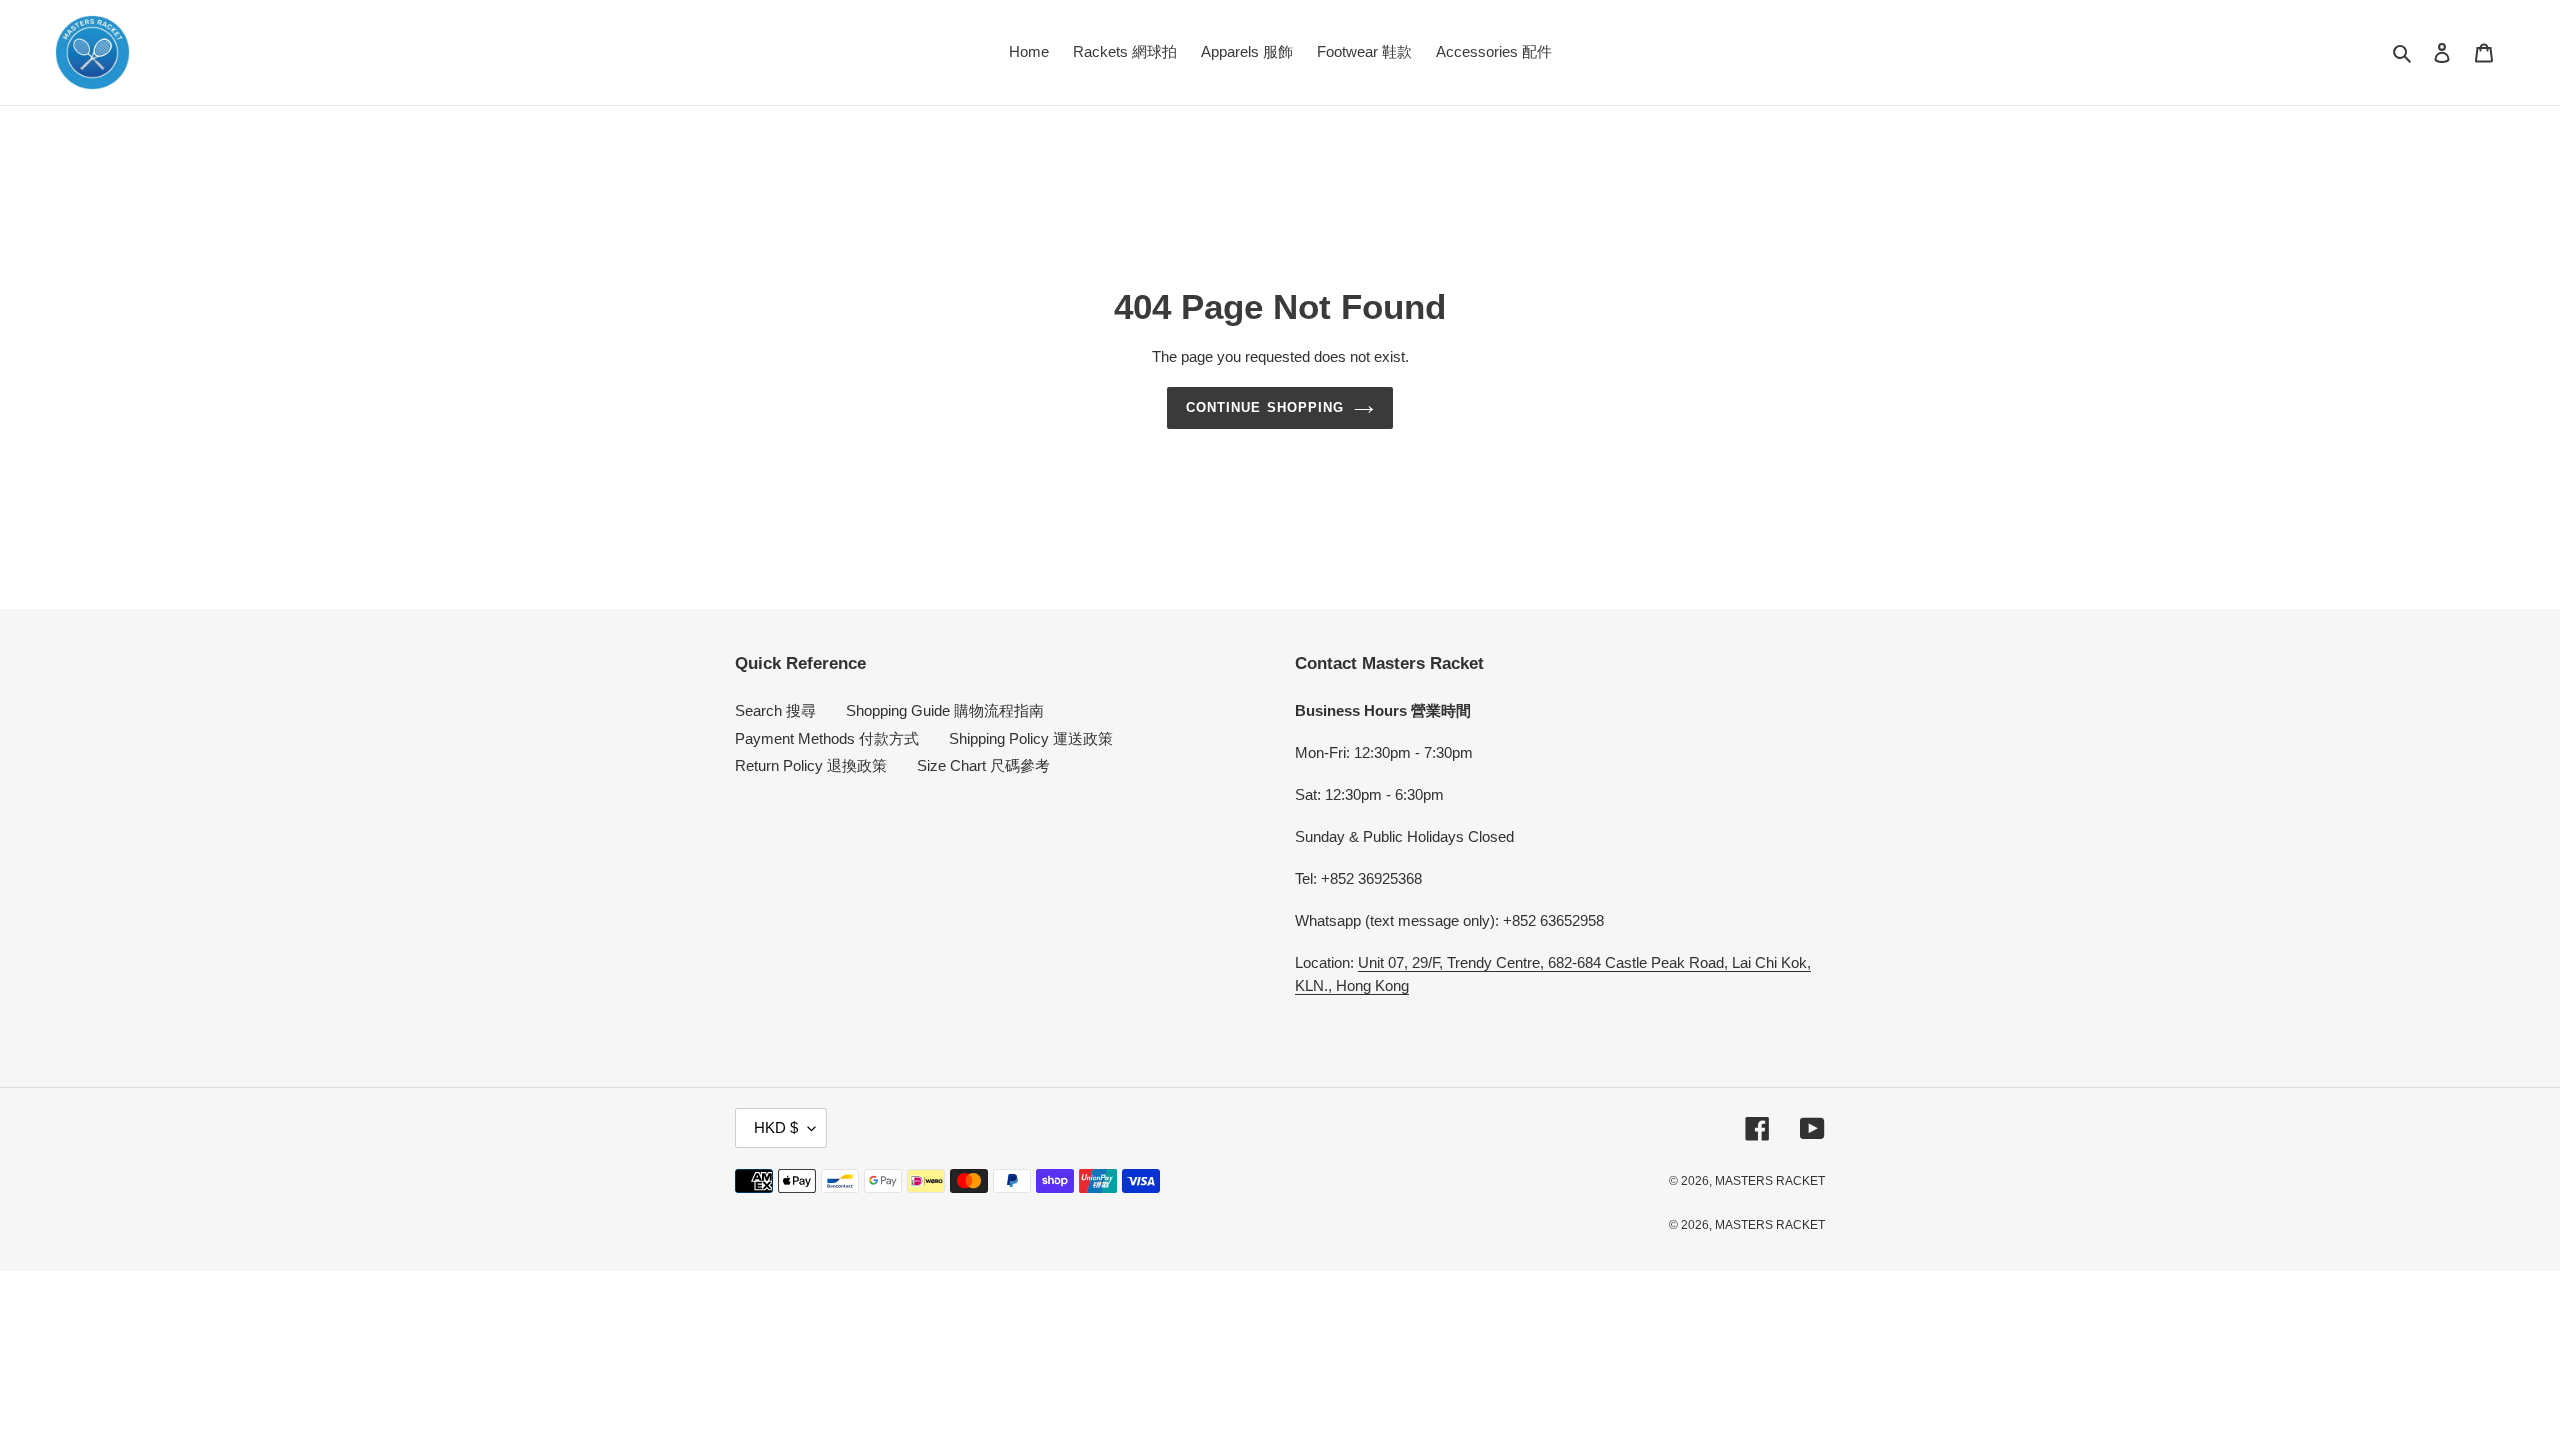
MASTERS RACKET (1770, 1181)
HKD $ (776, 1127)
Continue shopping (1265, 407)
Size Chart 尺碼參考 (983, 765)
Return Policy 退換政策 (811, 765)
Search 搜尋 (775, 710)
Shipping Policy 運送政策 (1031, 738)
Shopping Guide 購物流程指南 (945, 710)
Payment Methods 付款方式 (827, 738)
